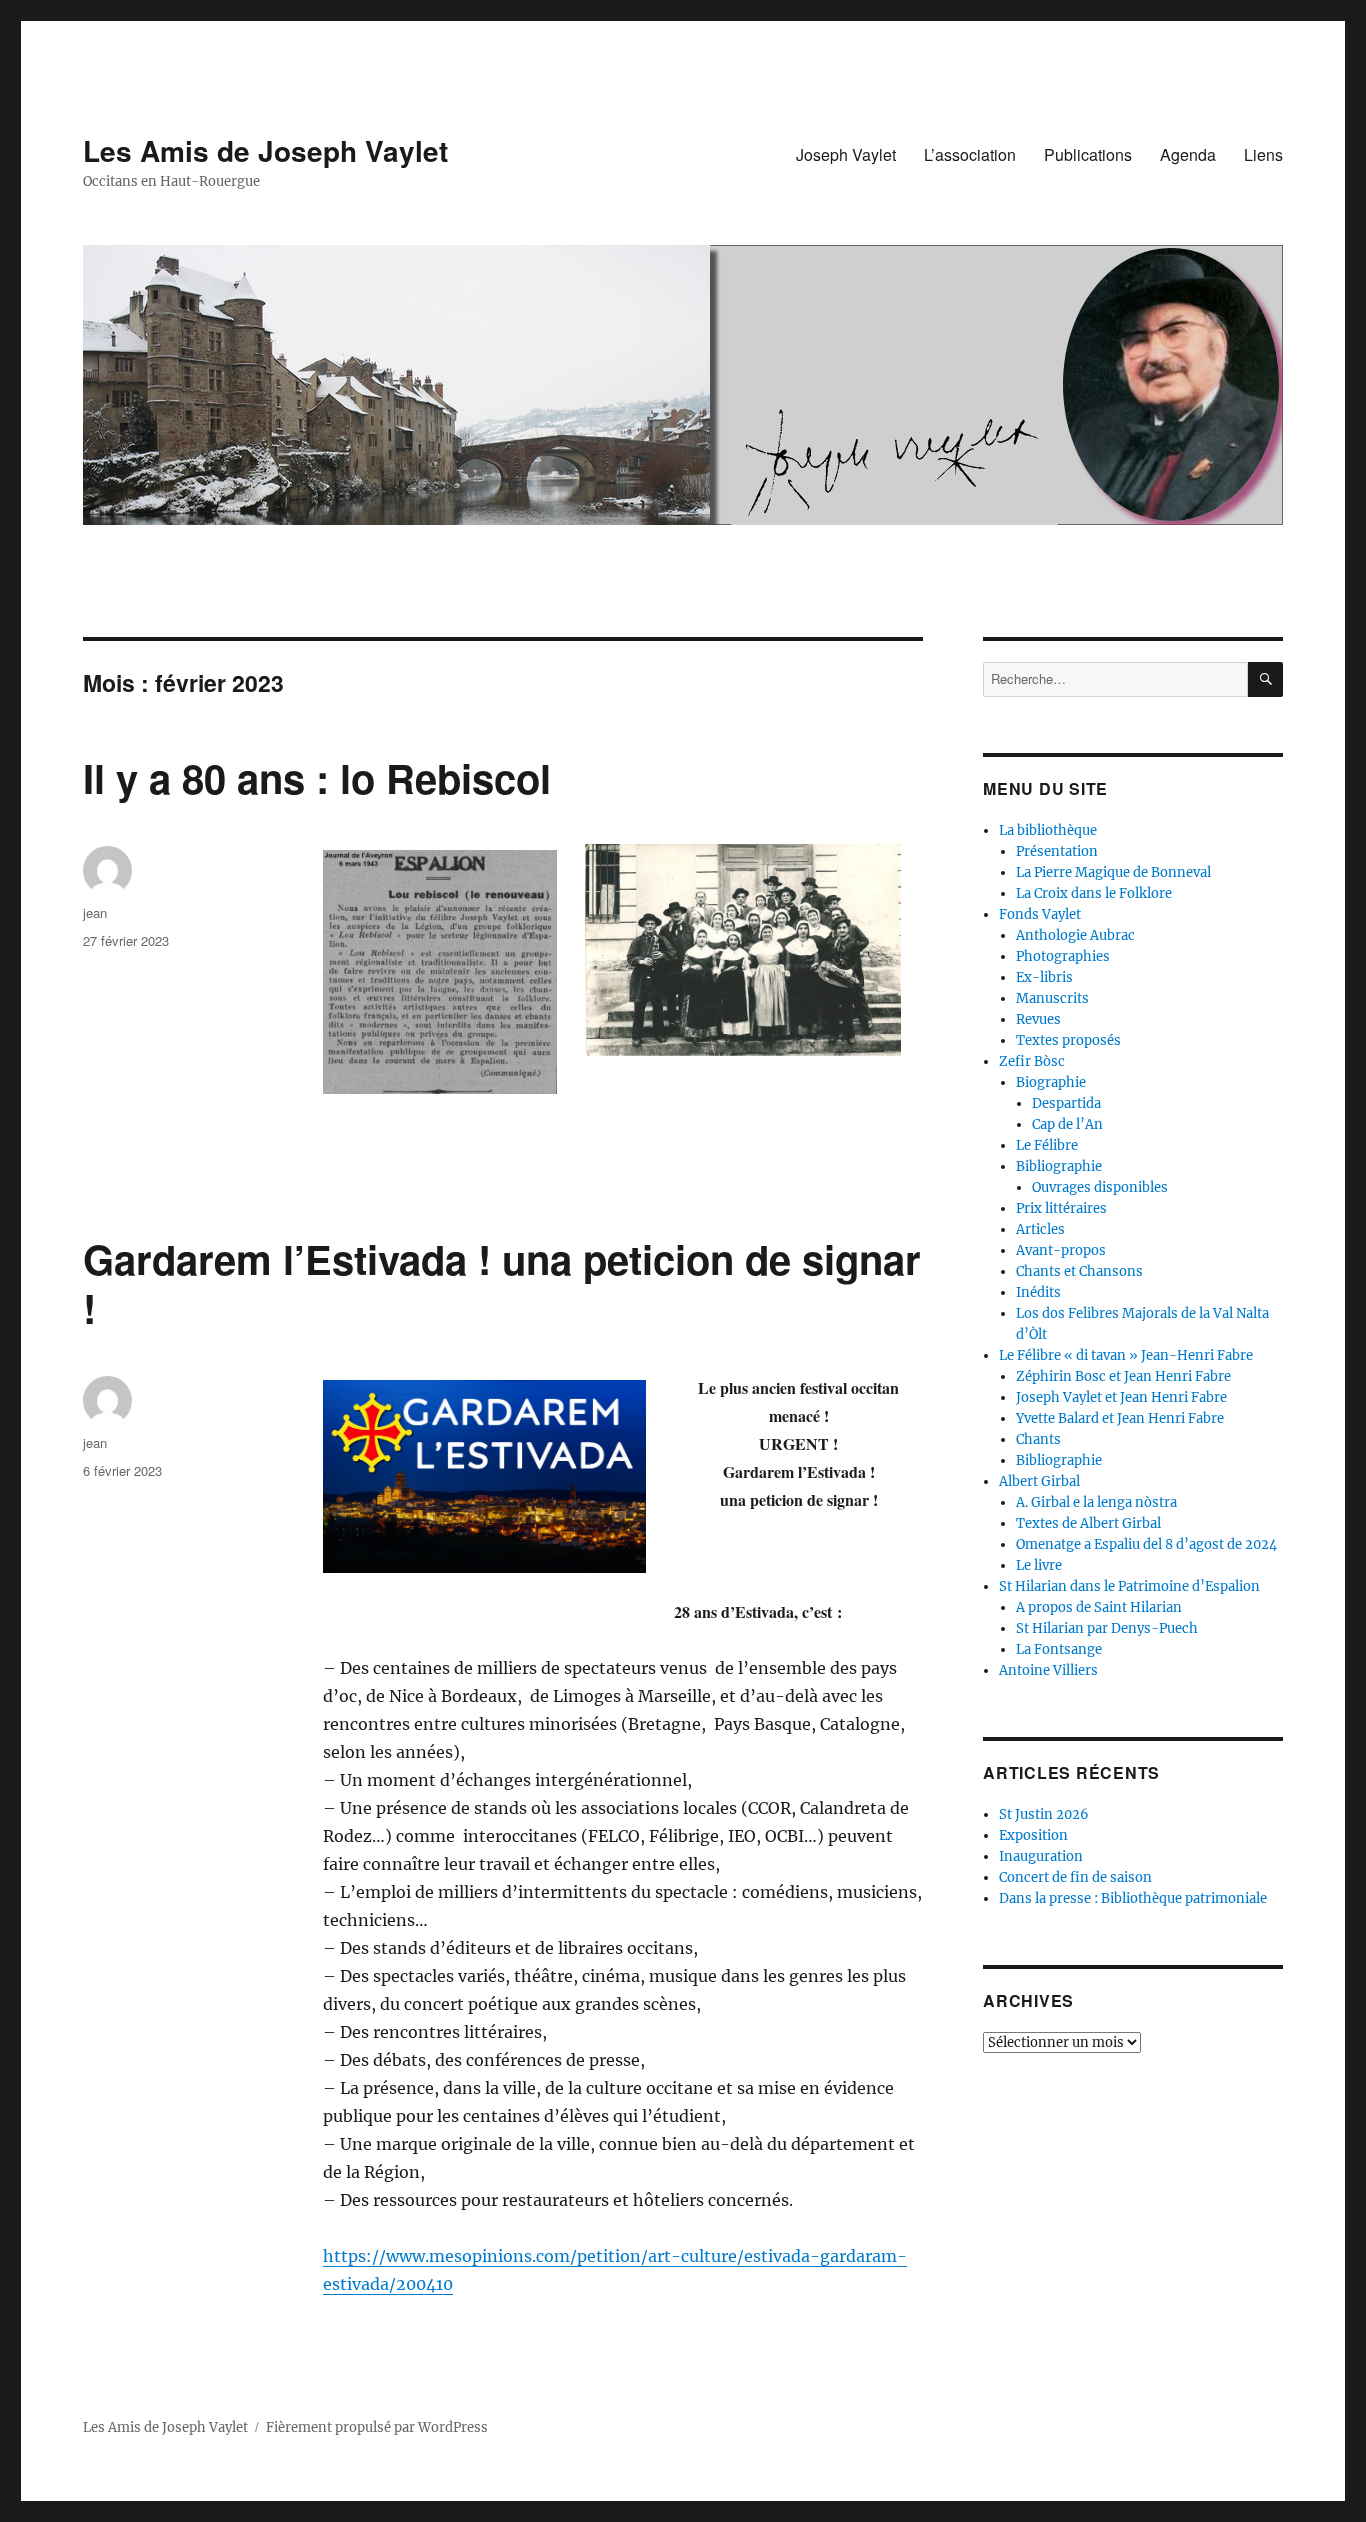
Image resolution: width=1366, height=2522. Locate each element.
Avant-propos (1061, 1250)
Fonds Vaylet (1040, 914)
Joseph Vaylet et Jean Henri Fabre (1121, 1397)
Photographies (1063, 956)
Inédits (1038, 1292)
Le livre (1039, 1565)
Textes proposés (1068, 1040)
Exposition (1033, 1835)
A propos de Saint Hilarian (1099, 1607)
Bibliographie (1059, 1166)
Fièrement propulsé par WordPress (377, 2427)
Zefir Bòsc (1032, 1061)
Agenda (1188, 154)
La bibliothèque (1048, 830)
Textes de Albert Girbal (1088, 1523)
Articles (1040, 1229)
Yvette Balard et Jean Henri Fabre (1120, 1418)
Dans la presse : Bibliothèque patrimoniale (1133, 1898)
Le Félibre (1047, 1145)
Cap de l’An (1067, 1124)
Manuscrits (1052, 998)
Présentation (1057, 851)
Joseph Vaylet (846, 154)
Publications (1088, 154)
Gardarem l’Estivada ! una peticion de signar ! (502, 1283)
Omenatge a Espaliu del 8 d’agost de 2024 (1146, 1544)
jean (95, 912)
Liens (1263, 154)
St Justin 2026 (1044, 1814)
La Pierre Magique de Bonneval (1113, 872)
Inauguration (1041, 1856)
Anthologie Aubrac (1075, 935)
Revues (1038, 1019)
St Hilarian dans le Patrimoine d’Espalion (1129, 1586)
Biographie (1051, 1082)
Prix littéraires (1061, 1208)
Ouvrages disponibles (1100, 1187)
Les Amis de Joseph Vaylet (265, 150)
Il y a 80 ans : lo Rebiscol (317, 777)
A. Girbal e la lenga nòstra (1096, 1502)
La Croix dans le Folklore (1094, 893)
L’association (970, 154)
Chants (1038, 1439)
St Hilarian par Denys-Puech (1107, 1628)
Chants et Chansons (1079, 1271)
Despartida (1066, 1103)
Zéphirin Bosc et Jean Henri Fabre (1123, 1376)
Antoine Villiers (1048, 1670)
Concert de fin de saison (1075, 1877)
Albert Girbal (1039, 1481)
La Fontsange (1059, 1649)
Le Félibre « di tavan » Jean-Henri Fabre (1126, 1355)
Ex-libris (1044, 977)
